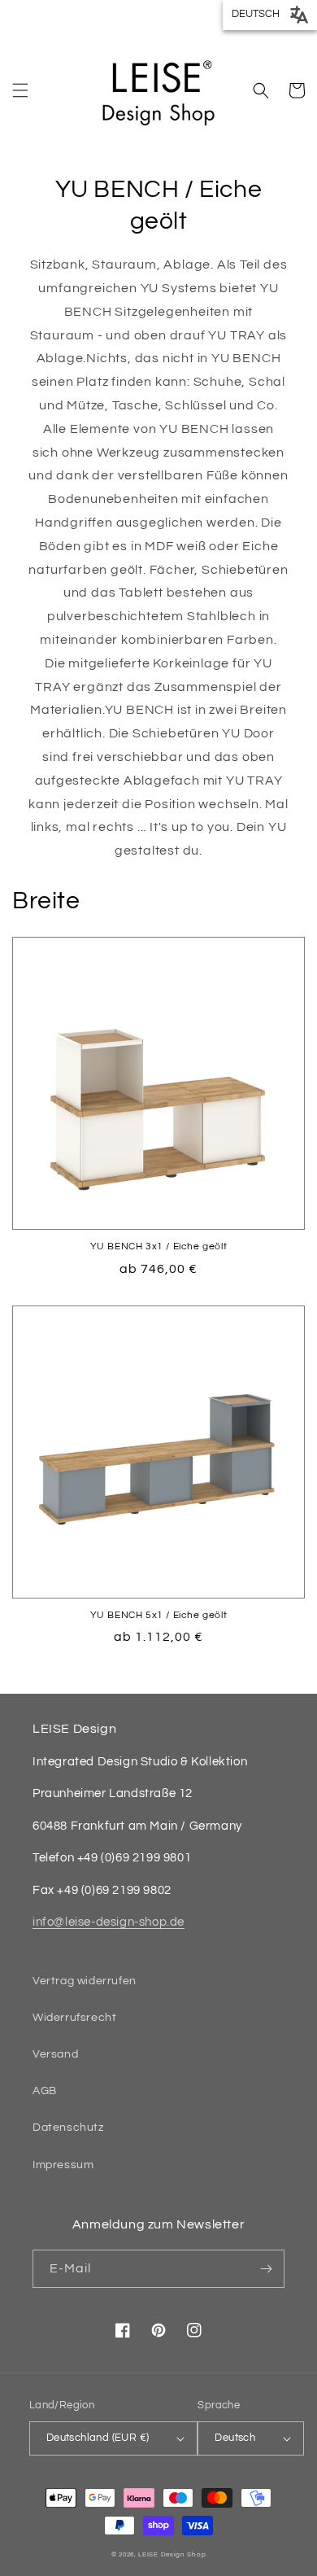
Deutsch (235, 2438)
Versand (55, 2054)
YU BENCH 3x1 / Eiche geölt (159, 1246)
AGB (45, 2091)
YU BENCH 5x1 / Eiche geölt (159, 1615)
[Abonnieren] (266, 2269)
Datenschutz (68, 2128)
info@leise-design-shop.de (109, 1922)
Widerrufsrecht (74, 2018)
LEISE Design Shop (172, 2554)
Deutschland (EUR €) (98, 2438)
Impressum (63, 2165)
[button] (20, 90)
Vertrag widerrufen (85, 1981)
